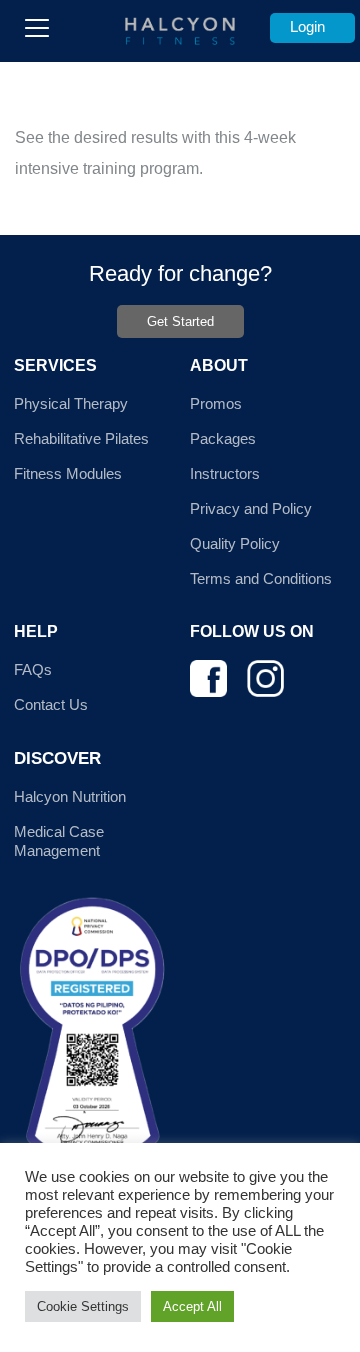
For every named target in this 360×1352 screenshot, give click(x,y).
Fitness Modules (68, 473)
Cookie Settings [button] (83, 1306)
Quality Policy (235, 543)
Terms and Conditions (261, 578)
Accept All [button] (192, 1306)
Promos (216, 403)
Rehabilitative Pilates (81, 438)
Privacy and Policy (251, 508)
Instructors (225, 473)
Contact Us (51, 704)
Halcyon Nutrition (70, 796)
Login (307, 26)
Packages (223, 438)
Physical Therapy (71, 403)
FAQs (33, 669)
